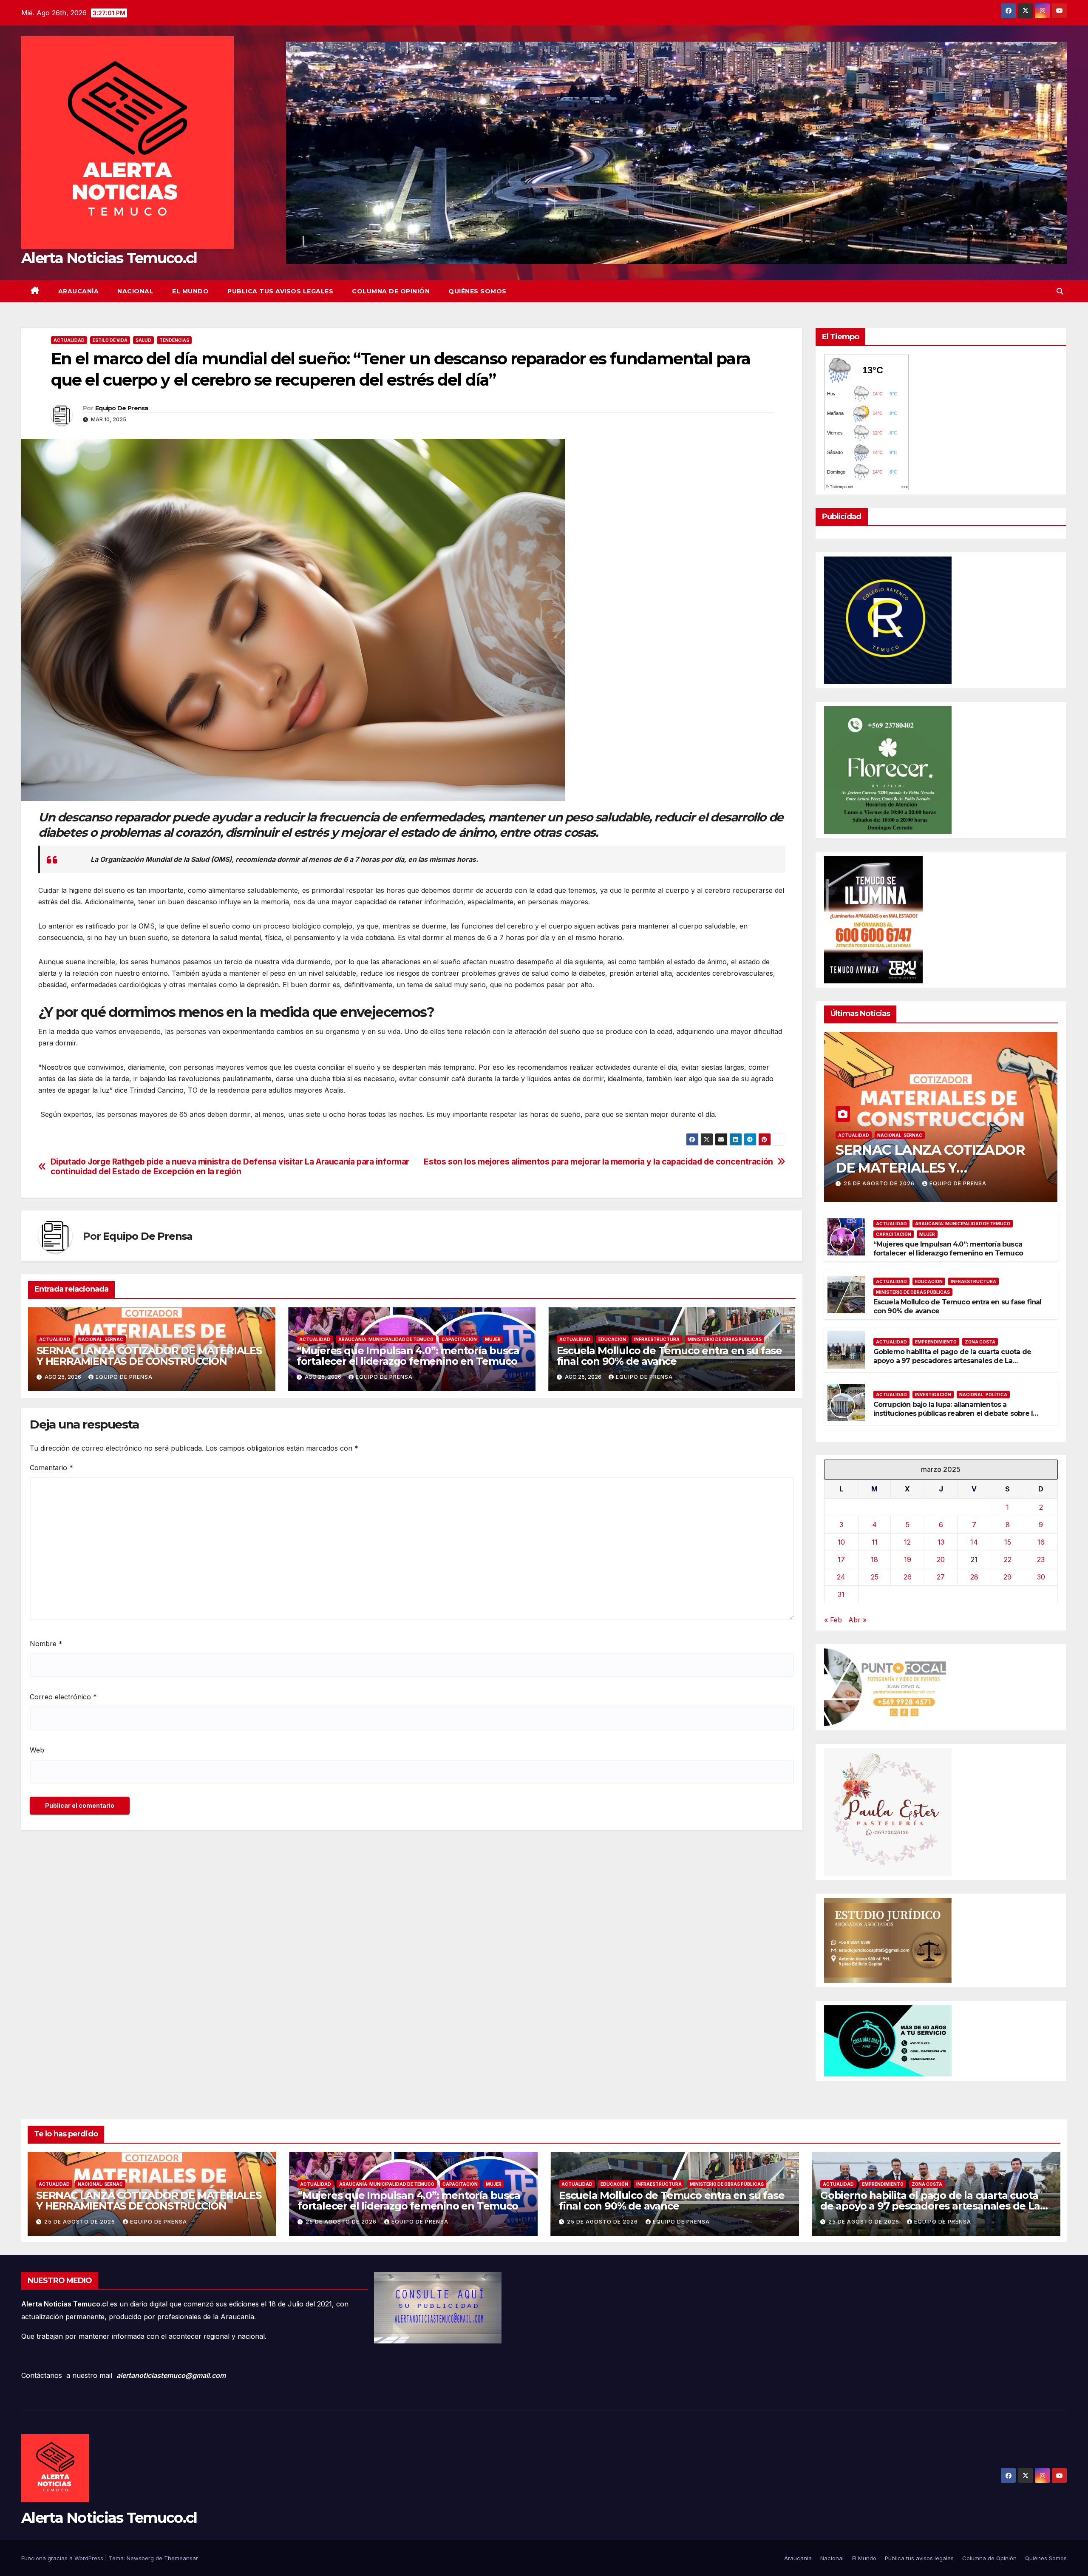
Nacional (135, 291)
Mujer (493, 1339)
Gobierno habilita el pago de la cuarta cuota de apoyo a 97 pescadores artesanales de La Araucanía (952, 1361)
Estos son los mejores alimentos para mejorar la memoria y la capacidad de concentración (598, 1162)
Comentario (51, 1468)
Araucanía (79, 291)
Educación (612, 1339)
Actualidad (69, 340)
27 (941, 1577)
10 (841, 1542)
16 (1041, 1542)
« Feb (833, 1620)
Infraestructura (657, 1339)
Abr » (857, 1620)
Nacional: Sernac (101, 1339)
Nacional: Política (983, 1395)
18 (874, 1559)
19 (908, 1559)
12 (907, 1542)
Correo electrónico (63, 1697)
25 (875, 1577)
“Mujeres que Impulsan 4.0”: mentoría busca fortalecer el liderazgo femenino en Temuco (408, 1356)
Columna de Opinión (391, 291)
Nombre (46, 1644)
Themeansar (181, 2558)
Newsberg (140, 2558)
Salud (143, 340)
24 (841, 1577)
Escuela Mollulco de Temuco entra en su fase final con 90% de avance (669, 1356)
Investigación (933, 1395)
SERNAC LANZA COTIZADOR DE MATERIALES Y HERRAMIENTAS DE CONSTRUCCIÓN (149, 1356)
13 (941, 1542)
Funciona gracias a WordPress (63, 2558)
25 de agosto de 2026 (880, 1183)
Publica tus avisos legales (280, 291)
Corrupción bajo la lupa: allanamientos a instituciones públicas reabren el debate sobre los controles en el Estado (957, 1413)
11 (875, 1542)
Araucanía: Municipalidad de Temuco (386, 1339)
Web (37, 1750)
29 (1007, 1577)
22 (1008, 1559)
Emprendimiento (936, 1342)
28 (974, 1577)
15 (1008, 1542)
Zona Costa (980, 1342)
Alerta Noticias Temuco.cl (109, 258)
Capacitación (459, 1339)
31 (841, 1594)
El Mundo (190, 291)
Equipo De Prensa (122, 408)
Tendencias (174, 340)
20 (941, 1559)
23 (1041, 1559)
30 (1041, 1577)
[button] (1060, 291)
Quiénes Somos (477, 291)
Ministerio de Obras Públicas (725, 1339)
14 (974, 1542)
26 (908, 1577)
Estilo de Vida (110, 340)
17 (841, 1559)
